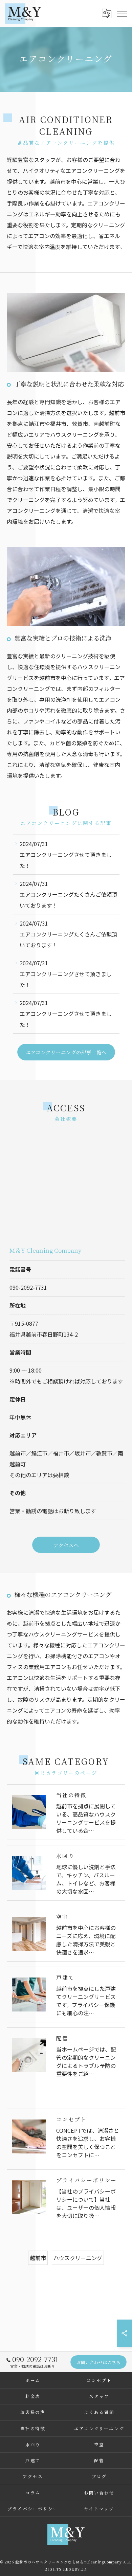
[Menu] (122, 13)
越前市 (38, 2258)
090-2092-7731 (28, 1287)
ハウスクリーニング (78, 2258)
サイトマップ (99, 2509)
